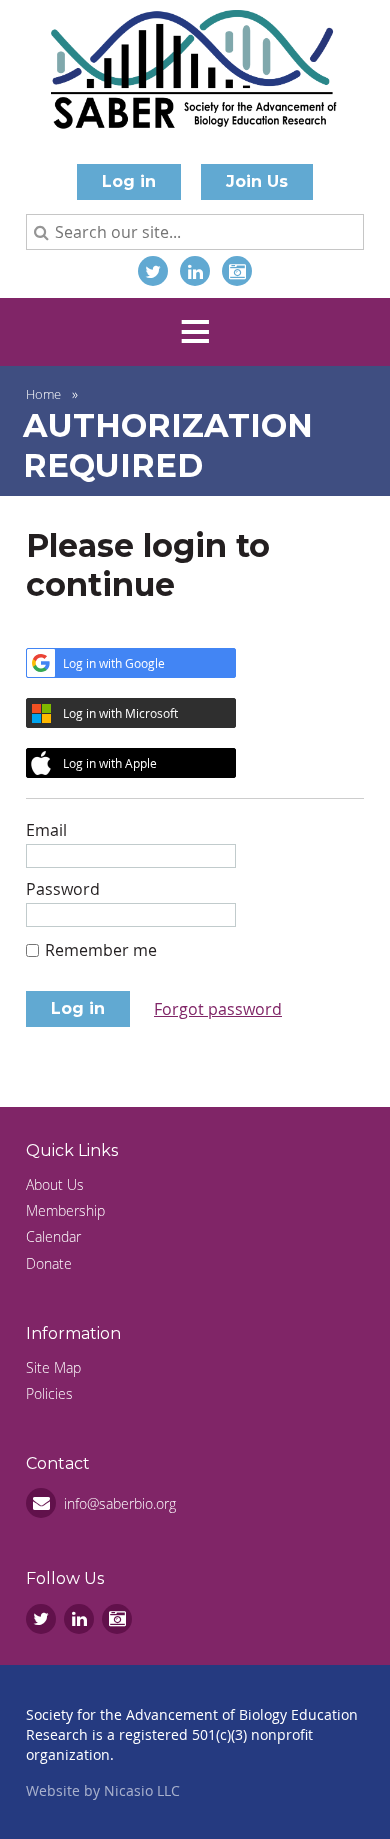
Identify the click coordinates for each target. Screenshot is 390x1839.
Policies (49, 1393)
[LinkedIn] (195, 271)
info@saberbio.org (120, 1503)
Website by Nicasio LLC (103, 1790)
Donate (49, 1263)
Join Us (257, 181)
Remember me (101, 950)
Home (43, 394)
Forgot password (218, 1009)
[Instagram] (237, 271)
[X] (153, 271)
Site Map (53, 1367)
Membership (65, 1210)
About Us (55, 1184)
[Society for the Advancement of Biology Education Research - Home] (195, 73)
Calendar (53, 1236)
